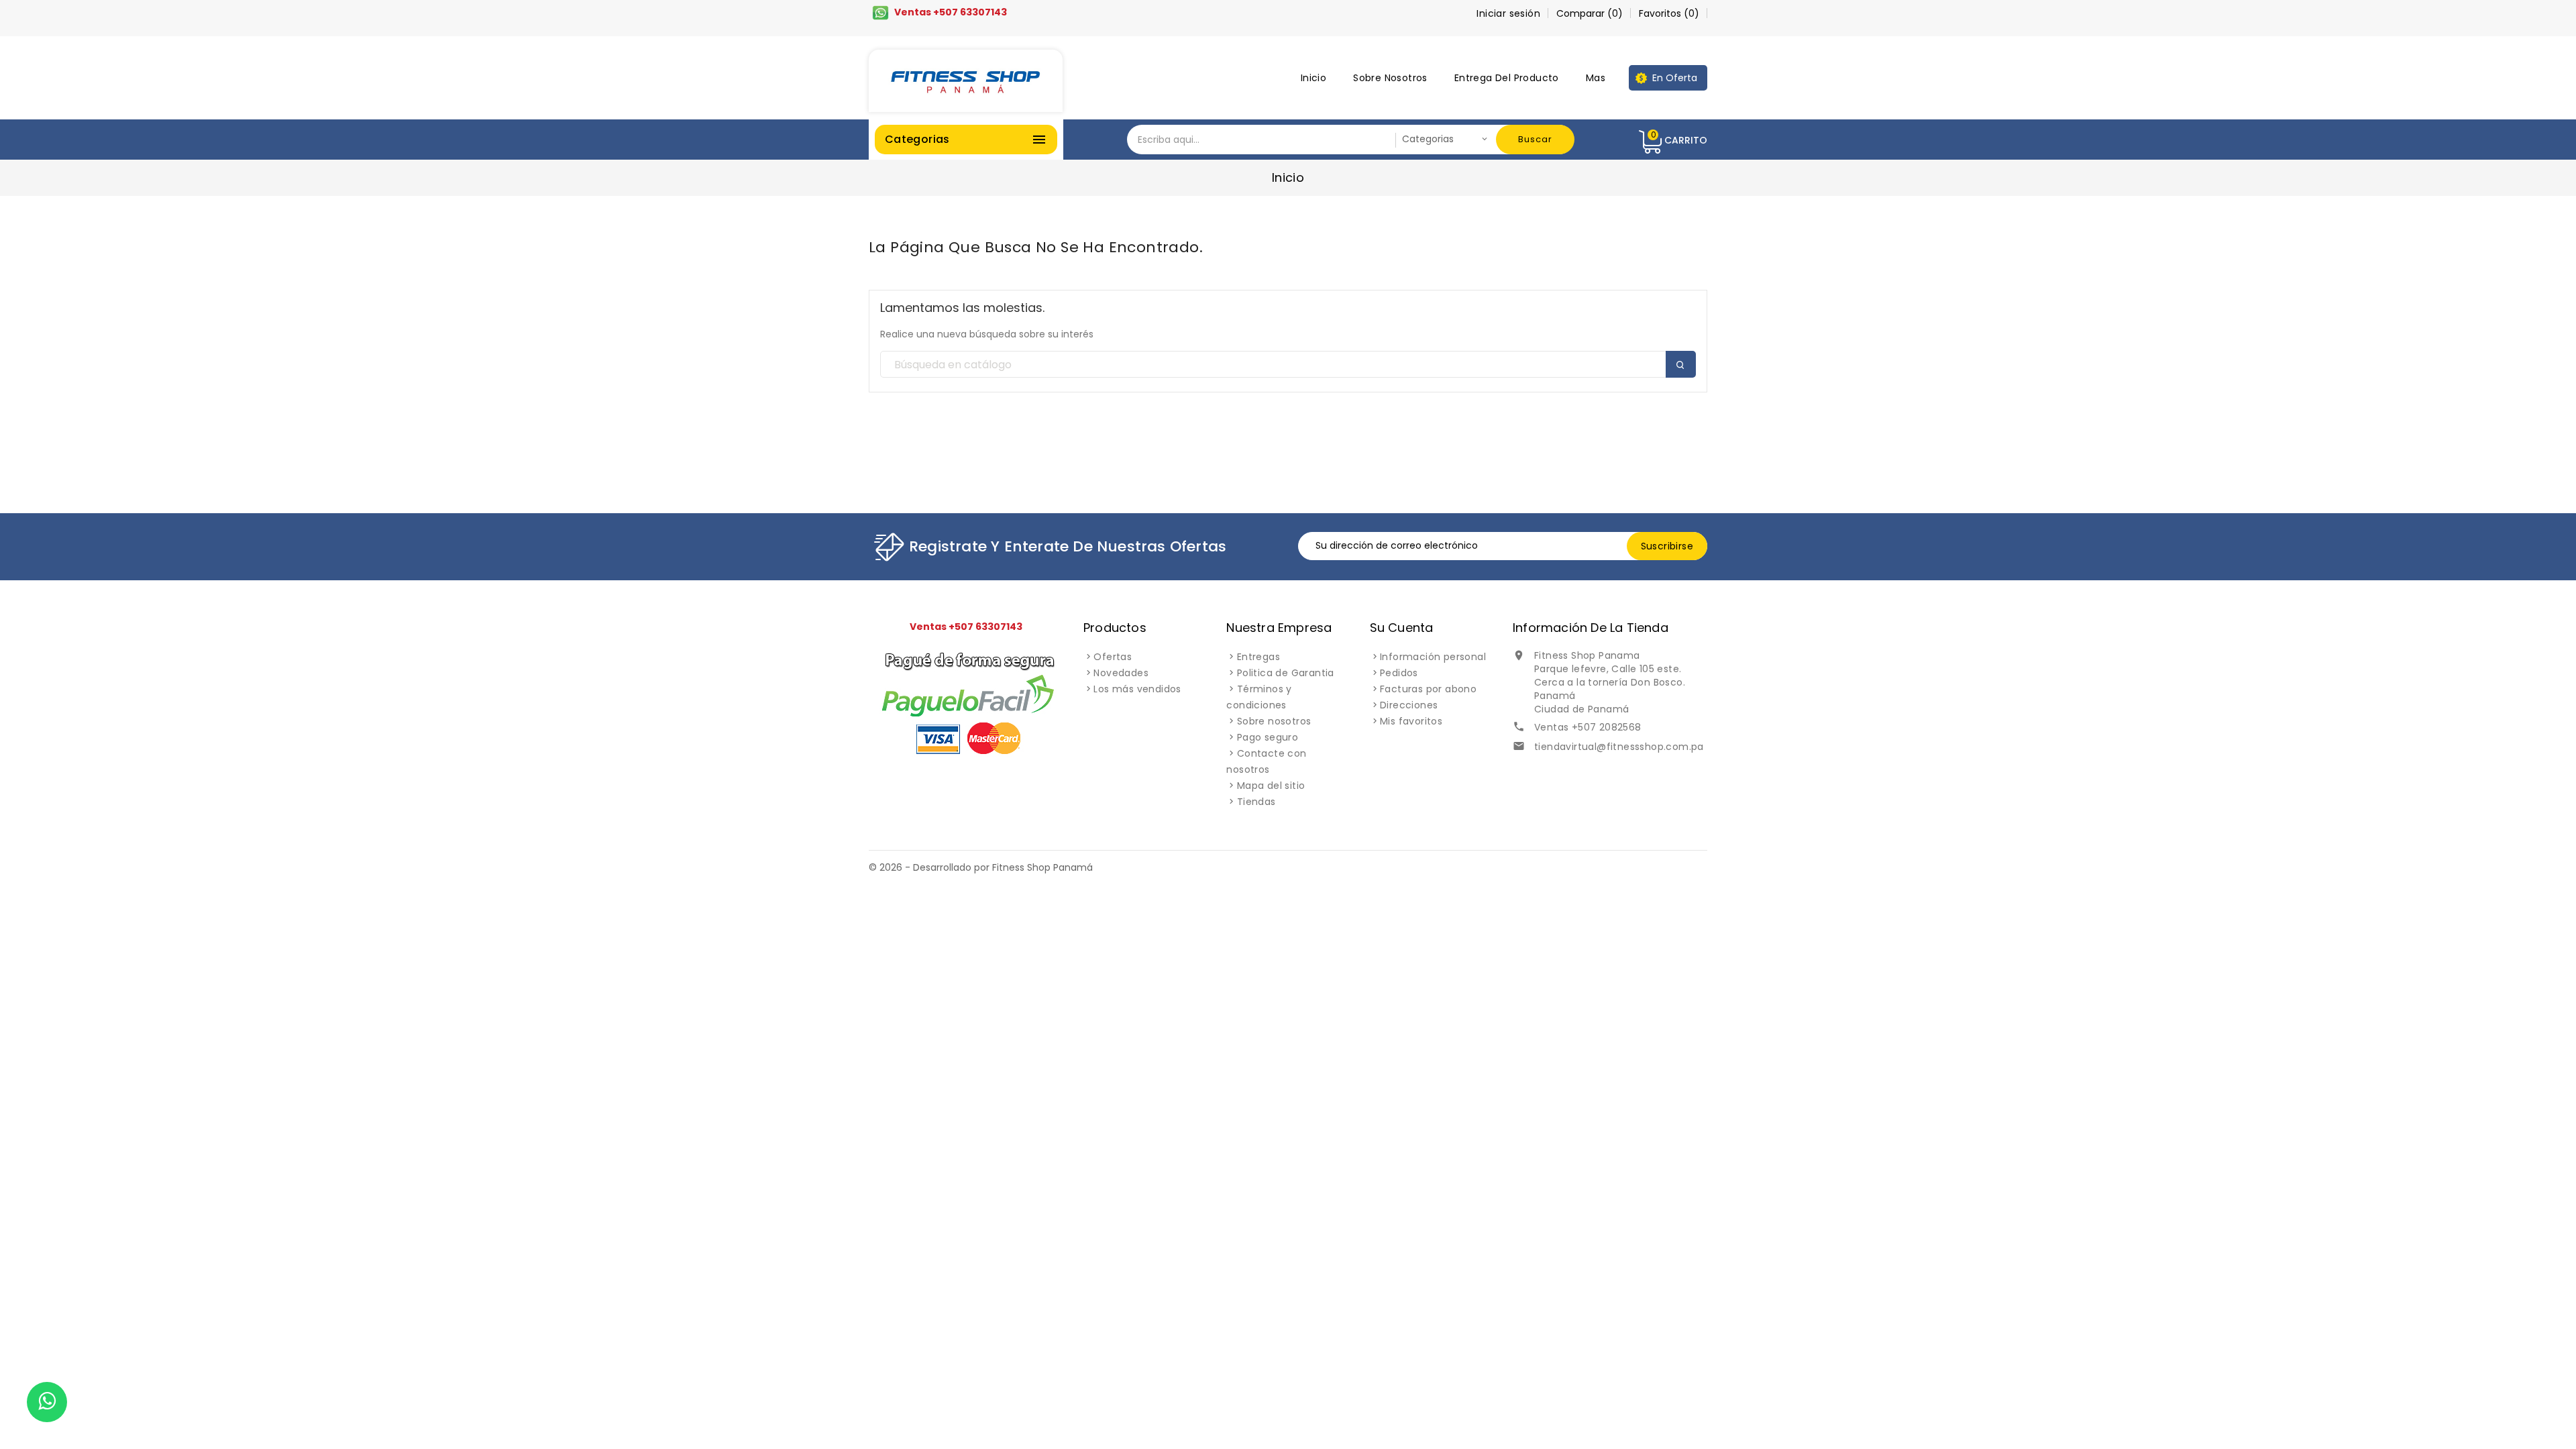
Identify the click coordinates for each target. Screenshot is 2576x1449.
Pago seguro (1268, 737)
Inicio (1313, 78)
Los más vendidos (1137, 689)
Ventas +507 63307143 (951, 12)
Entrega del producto (1507, 78)
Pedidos (1399, 673)
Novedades (1121, 673)
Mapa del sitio (1271, 786)
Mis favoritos (1411, 721)
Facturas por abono (1428, 689)
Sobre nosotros (1390, 78)
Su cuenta (1402, 628)
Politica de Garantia (1286, 673)
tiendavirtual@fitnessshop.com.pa (1619, 747)
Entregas (1258, 657)
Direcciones (1409, 705)
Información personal (1433, 657)
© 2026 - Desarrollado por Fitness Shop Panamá (981, 867)
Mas (1596, 78)
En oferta (1675, 78)
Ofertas (1113, 657)
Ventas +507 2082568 (1588, 727)
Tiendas (1256, 802)
